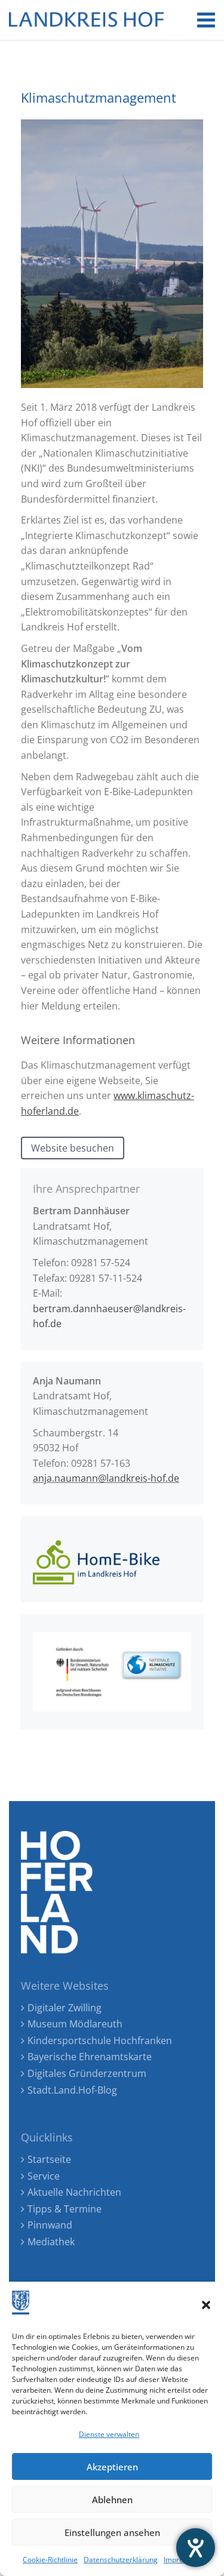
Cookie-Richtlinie (50, 2560)
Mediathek (51, 2242)
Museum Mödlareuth (75, 2024)
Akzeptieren (112, 2467)
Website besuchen (73, 1148)
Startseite (49, 2159)
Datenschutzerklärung (121, 2560)
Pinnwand (50, 2225)
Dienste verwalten (109, 2434)
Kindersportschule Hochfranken (100, 2041)
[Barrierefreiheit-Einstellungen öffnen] (196, 2548)
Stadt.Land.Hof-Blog (72, 2090)
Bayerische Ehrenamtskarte (90, 2057)
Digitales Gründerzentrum (87, 2073)
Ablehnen (112, 2500)
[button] (206, 2305)
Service (44, 2176)
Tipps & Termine (65, 2209)
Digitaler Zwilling (65, 2008)
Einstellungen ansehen (112, 2532)
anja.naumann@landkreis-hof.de (106, 1478)
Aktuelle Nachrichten (74, 2192)
